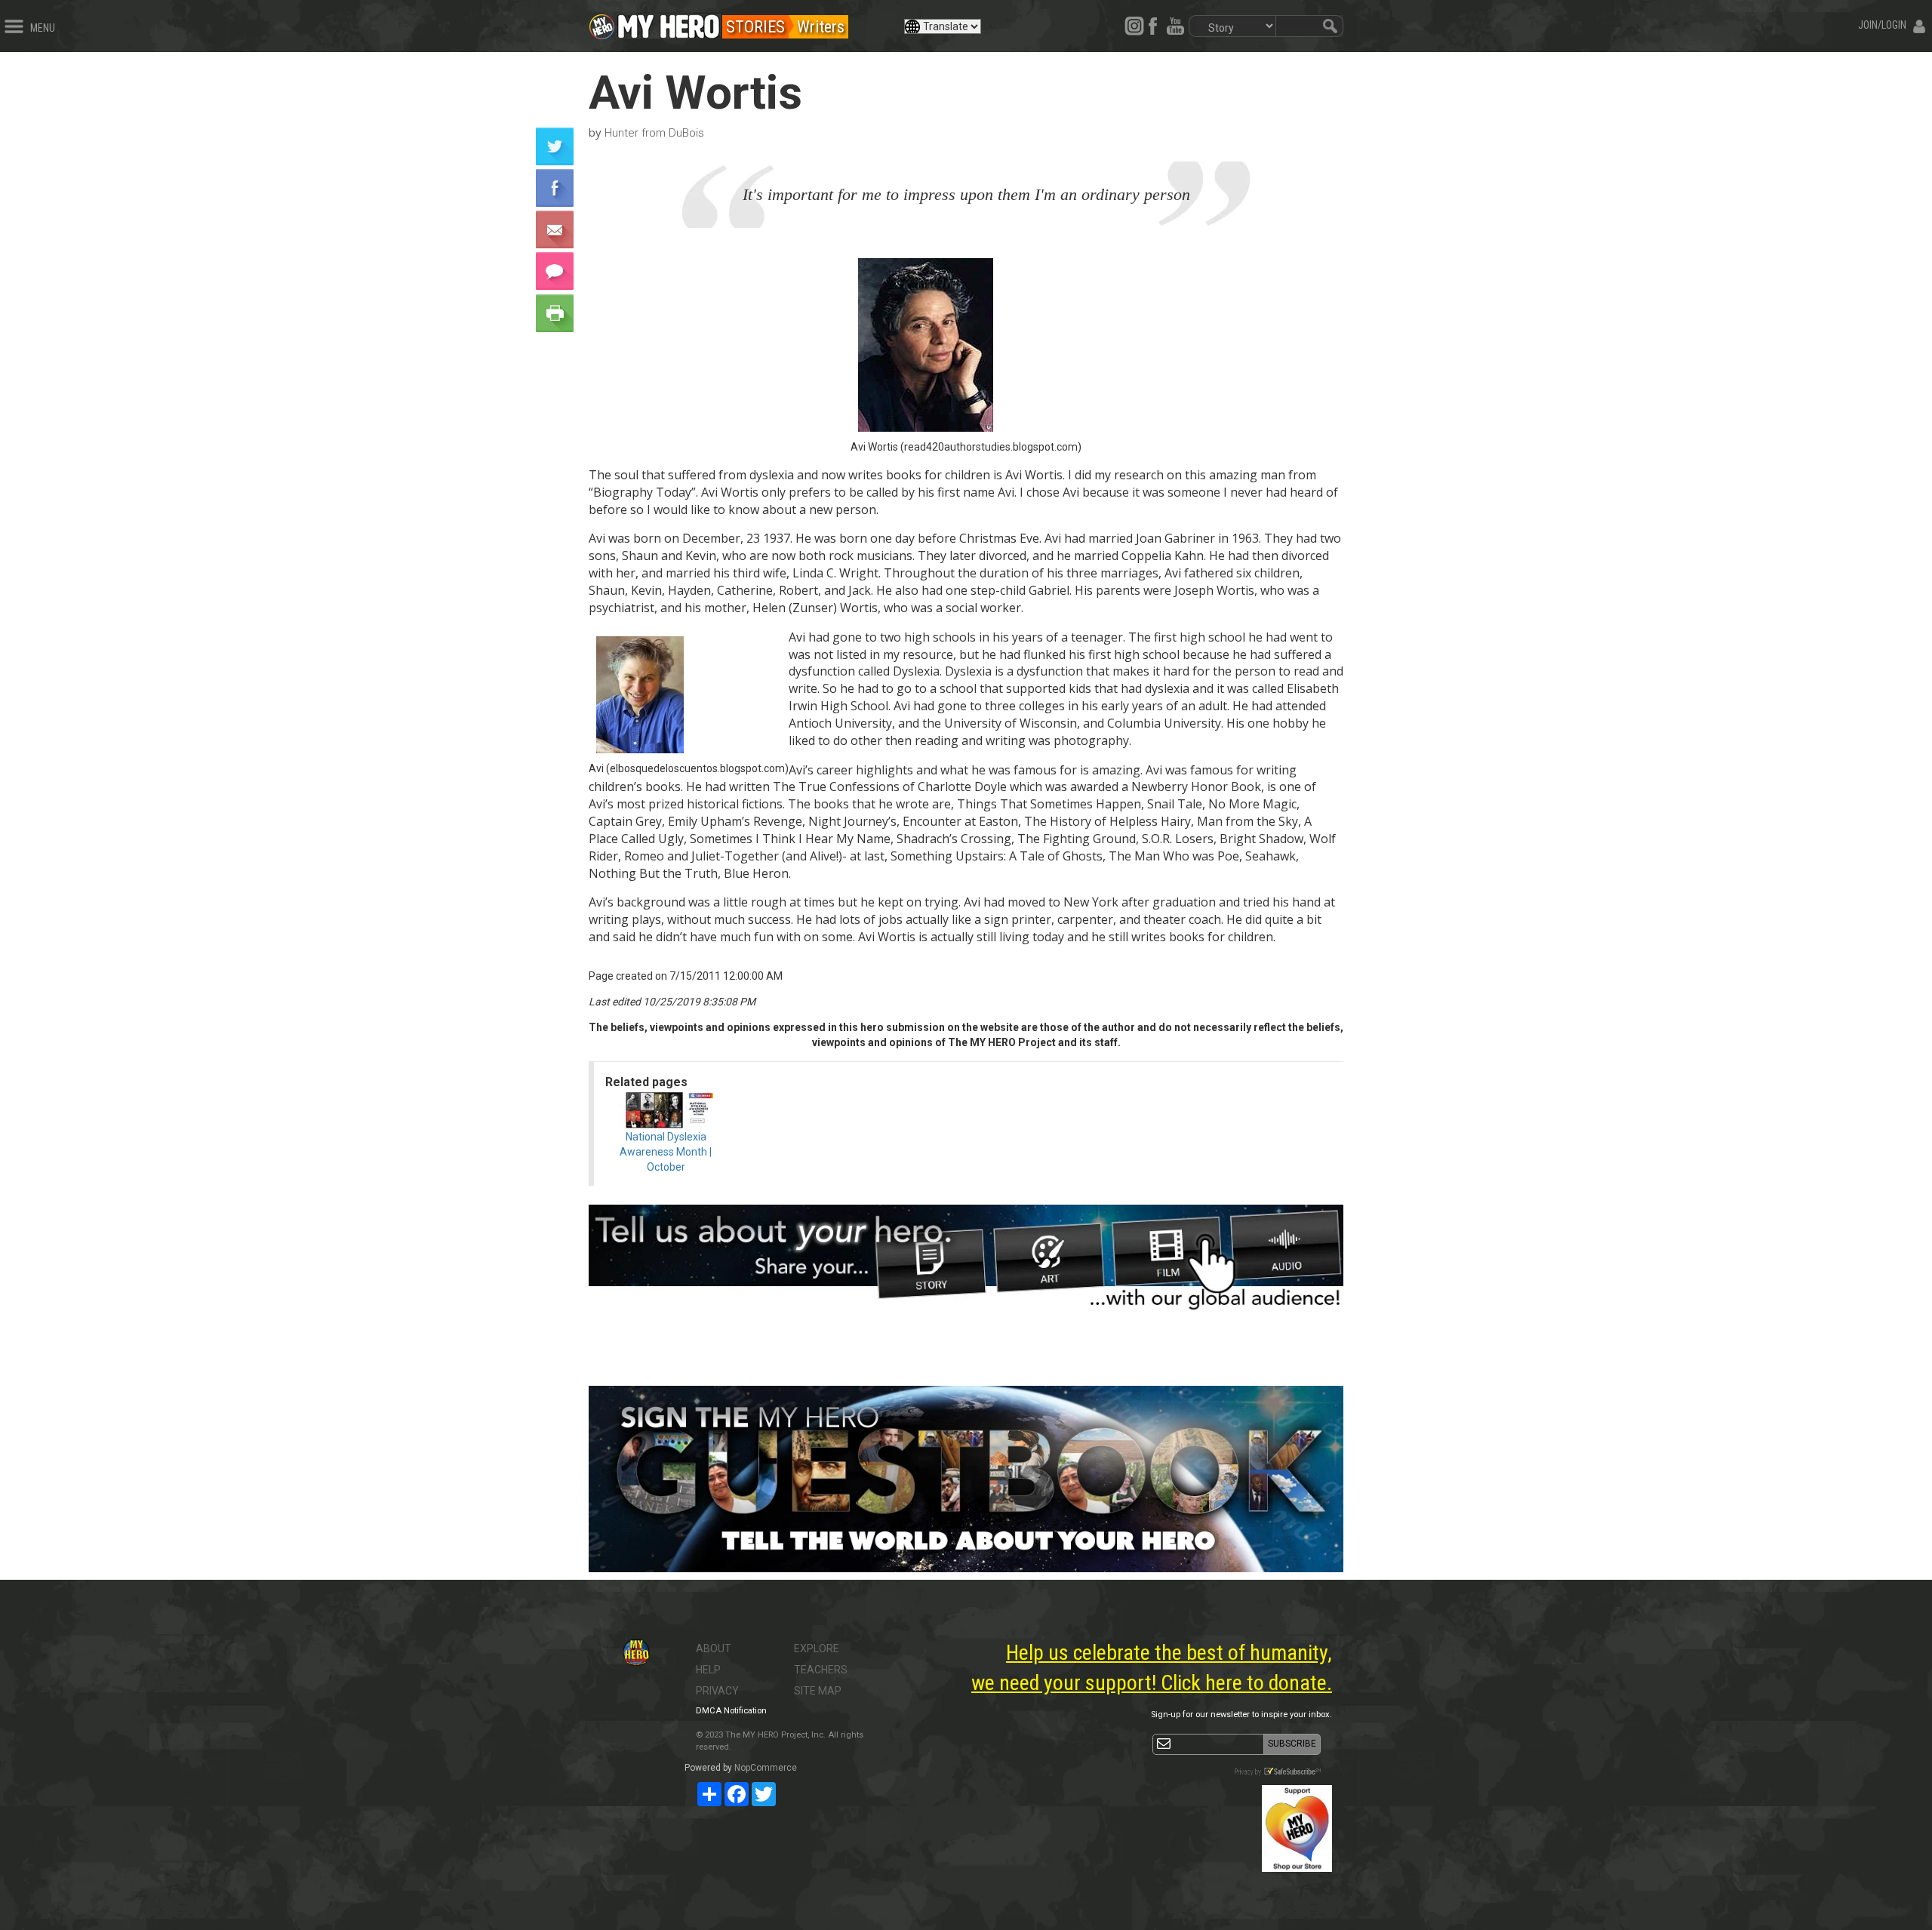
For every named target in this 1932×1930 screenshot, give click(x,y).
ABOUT (714, 1648)
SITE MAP (818, 1691)
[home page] (669, 23)
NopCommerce (766, 1768)
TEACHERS (821, 1670)
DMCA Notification (731, 1711)
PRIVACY (717, 1691)
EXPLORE (817, 1648)
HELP (708, 1670)
